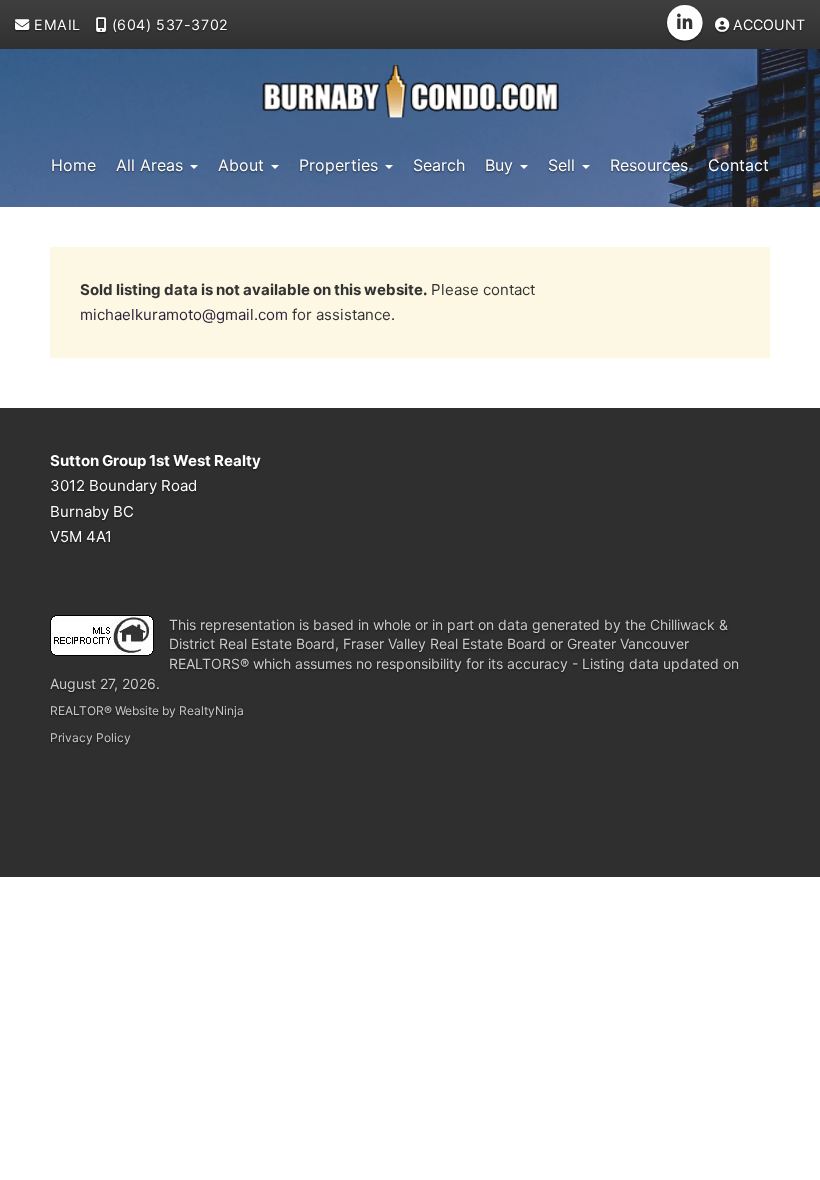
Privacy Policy (90, 737)
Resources (649, 165)
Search (439, 165)
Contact (738, 165)
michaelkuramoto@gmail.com (184, 314)
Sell (564, 165)
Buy (501, 165)
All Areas (152, 165)
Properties (341, 165)
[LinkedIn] (685, 22)
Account (767, 24)
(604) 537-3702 (168, 24)
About (243, 165)
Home (73, 165)
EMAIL (55, 24)
